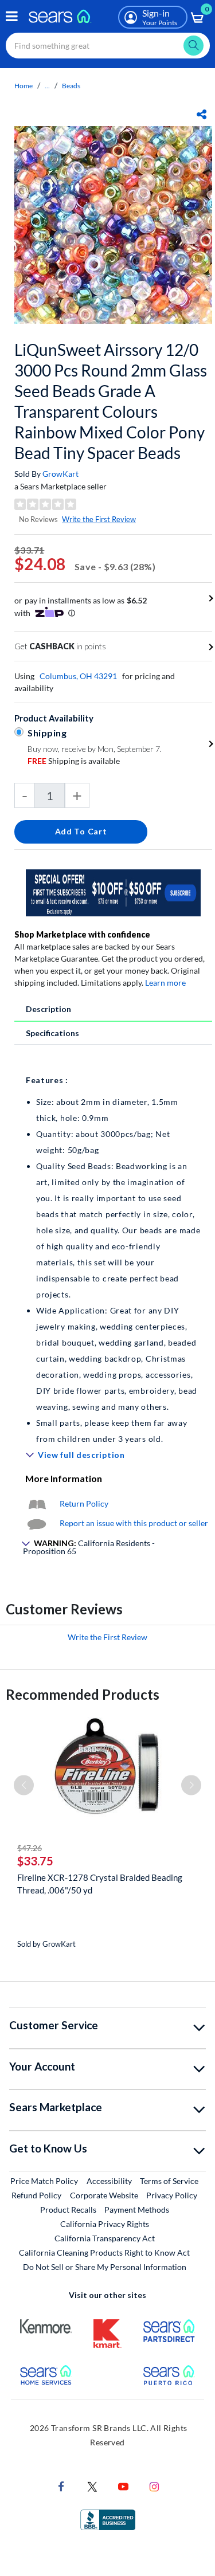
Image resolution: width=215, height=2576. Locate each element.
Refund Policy (36, 2195)
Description (48, 1009)
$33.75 (35, 1861)
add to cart (81, 831)
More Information (64, 1478)
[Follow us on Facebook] (61, 2486)
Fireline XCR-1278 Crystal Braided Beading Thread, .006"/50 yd (100, 1884)
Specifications (52, 1033)
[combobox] (108, 46)
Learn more (165, 983)
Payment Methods (137, 2210)
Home (24, 86)
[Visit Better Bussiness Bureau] (108, 2519)
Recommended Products (83, 1694)
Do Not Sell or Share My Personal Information (105, 2267)
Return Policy (84, 1503)
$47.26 (30, 1848)
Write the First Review (99, 519)
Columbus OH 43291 (78, 676)
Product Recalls (68, 2210)
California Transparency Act (105, 2238)
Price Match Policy (44, 2181)
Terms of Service (169, 2181)
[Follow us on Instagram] (154, 2486)
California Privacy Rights (105, 2224)
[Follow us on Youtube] (123, 2486)
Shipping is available (74, 761)
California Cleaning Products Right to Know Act (104, 2252)
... (47, 86)
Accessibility (109, 2181)
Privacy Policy (172, 2195)
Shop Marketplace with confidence (82, 934)
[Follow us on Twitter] (92, 2486)
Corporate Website (105, 2195)
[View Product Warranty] (37, 1503)
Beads (71, 86)
